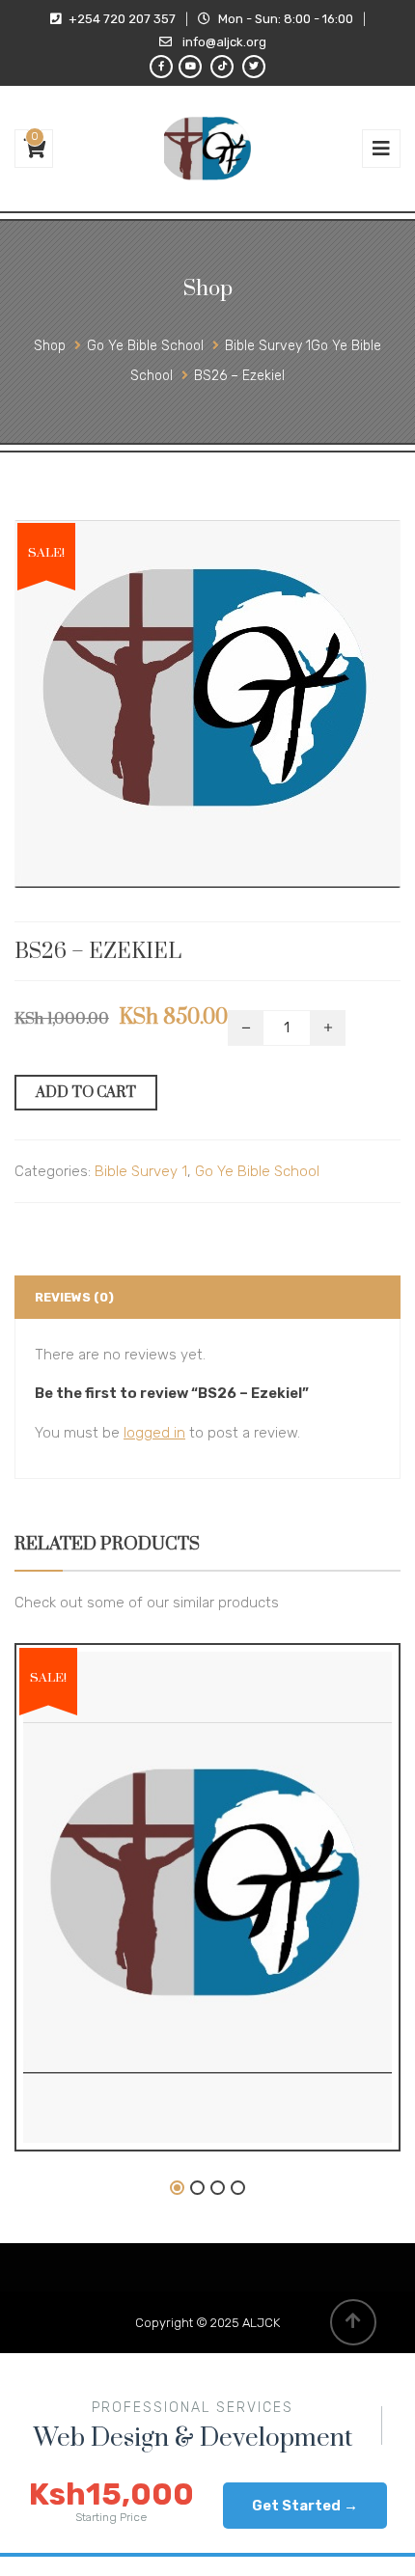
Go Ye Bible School (257, 1171)
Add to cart (86, 1093)
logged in (154, 1433)
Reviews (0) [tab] (74, 1297)
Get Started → (305, 2506)
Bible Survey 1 (141, 1171)
